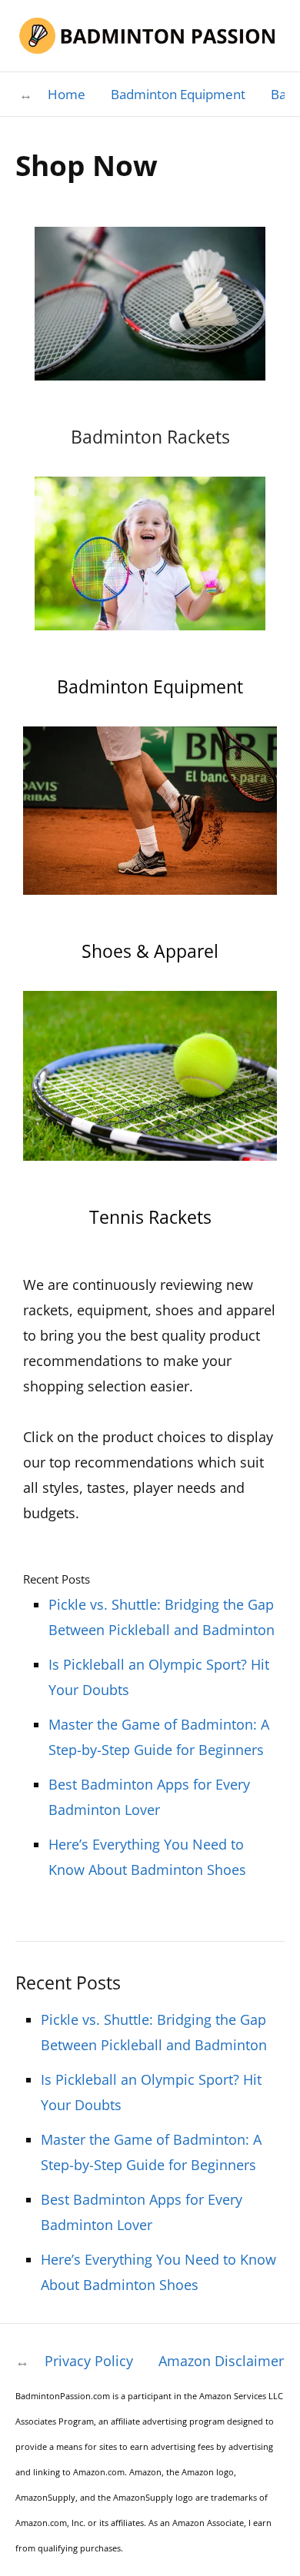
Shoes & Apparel (150, 951)
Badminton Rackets (150, 437)
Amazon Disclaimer (221, 2361)
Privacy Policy (89, 2361)
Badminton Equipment (178, 94)
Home (67, 94)
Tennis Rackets (150, 1217)
